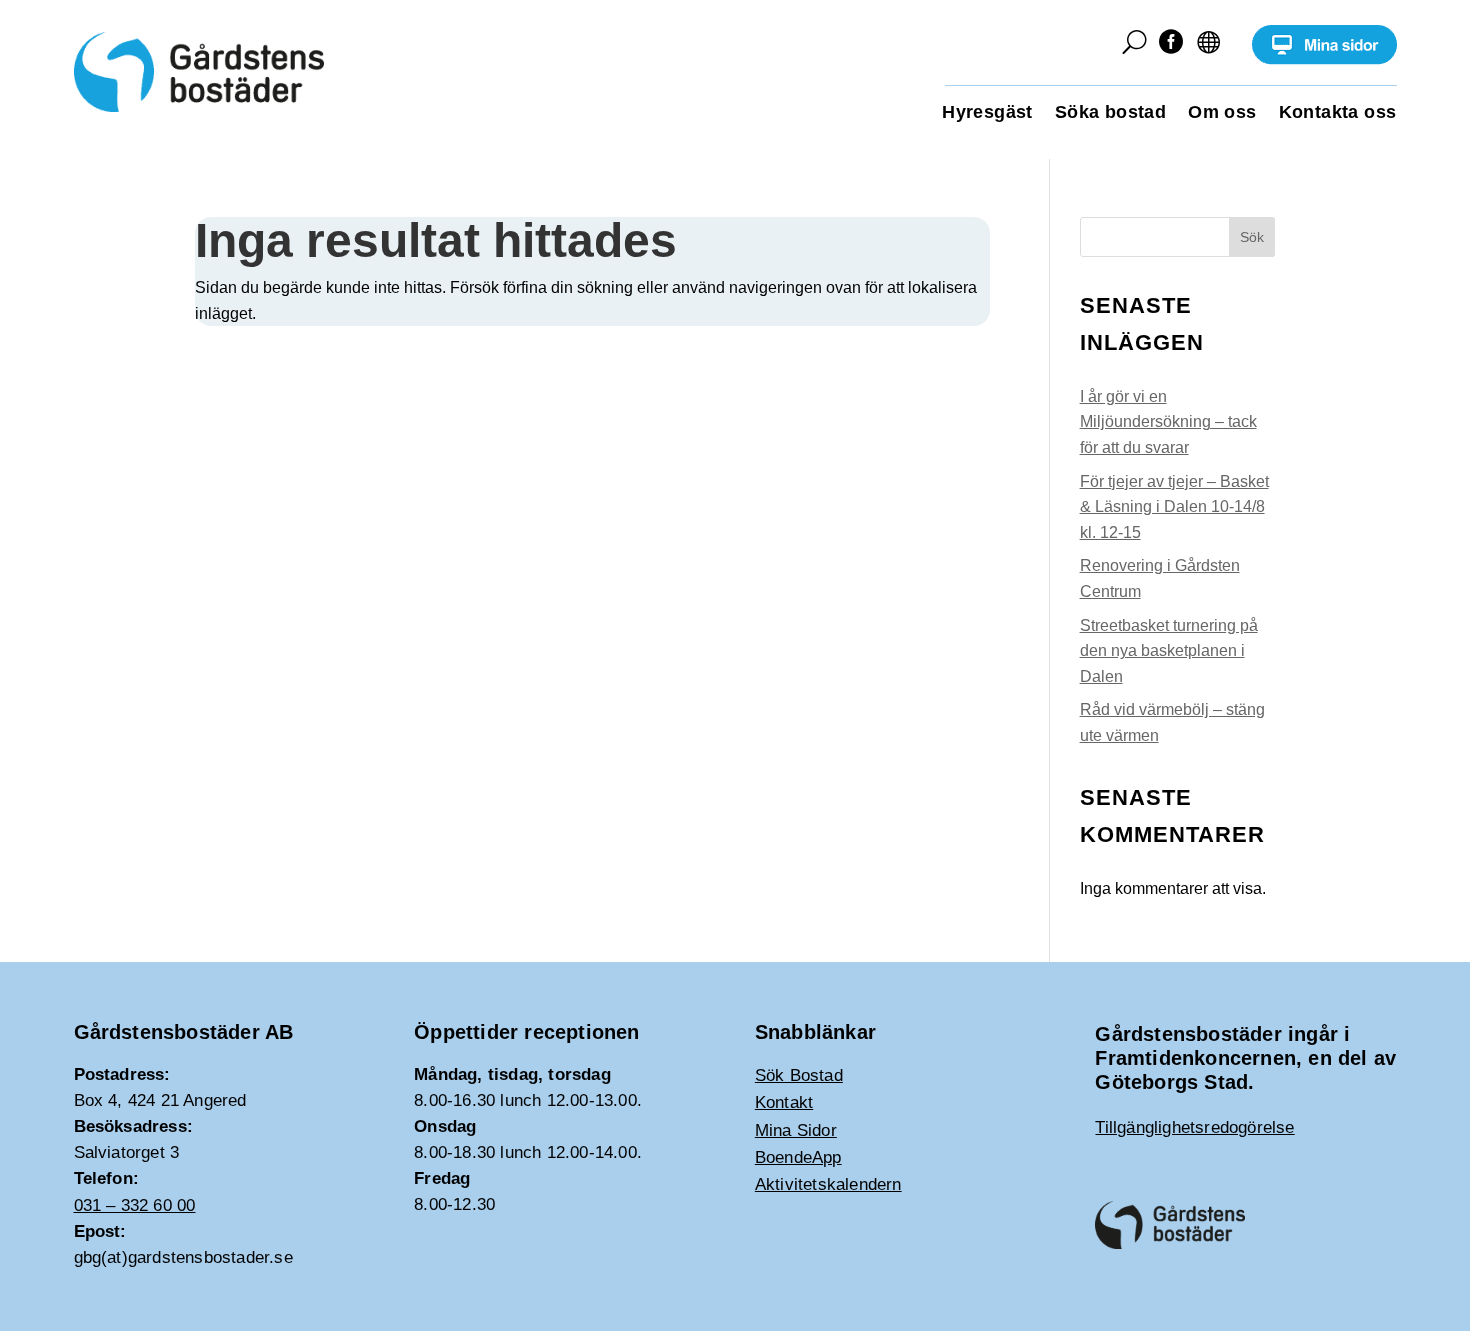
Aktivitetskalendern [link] (828, 1184)
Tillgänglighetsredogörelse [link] (1194, 1127)
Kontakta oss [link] (1338, 113)
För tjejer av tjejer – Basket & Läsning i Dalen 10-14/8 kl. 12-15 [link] (1174, 507)
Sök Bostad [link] (799, 1075)
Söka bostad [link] (1110, 113)
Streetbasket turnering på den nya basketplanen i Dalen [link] (1169, 651)
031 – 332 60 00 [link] (135, 1205)
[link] (1324, 59)
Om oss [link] (1222, 113)
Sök (1252, 237)
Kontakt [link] (784, 1102)
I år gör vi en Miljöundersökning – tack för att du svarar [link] (1168, 422)
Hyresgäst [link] (987, 113)
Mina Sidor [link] (796, 1130)
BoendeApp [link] (798, 1157)
